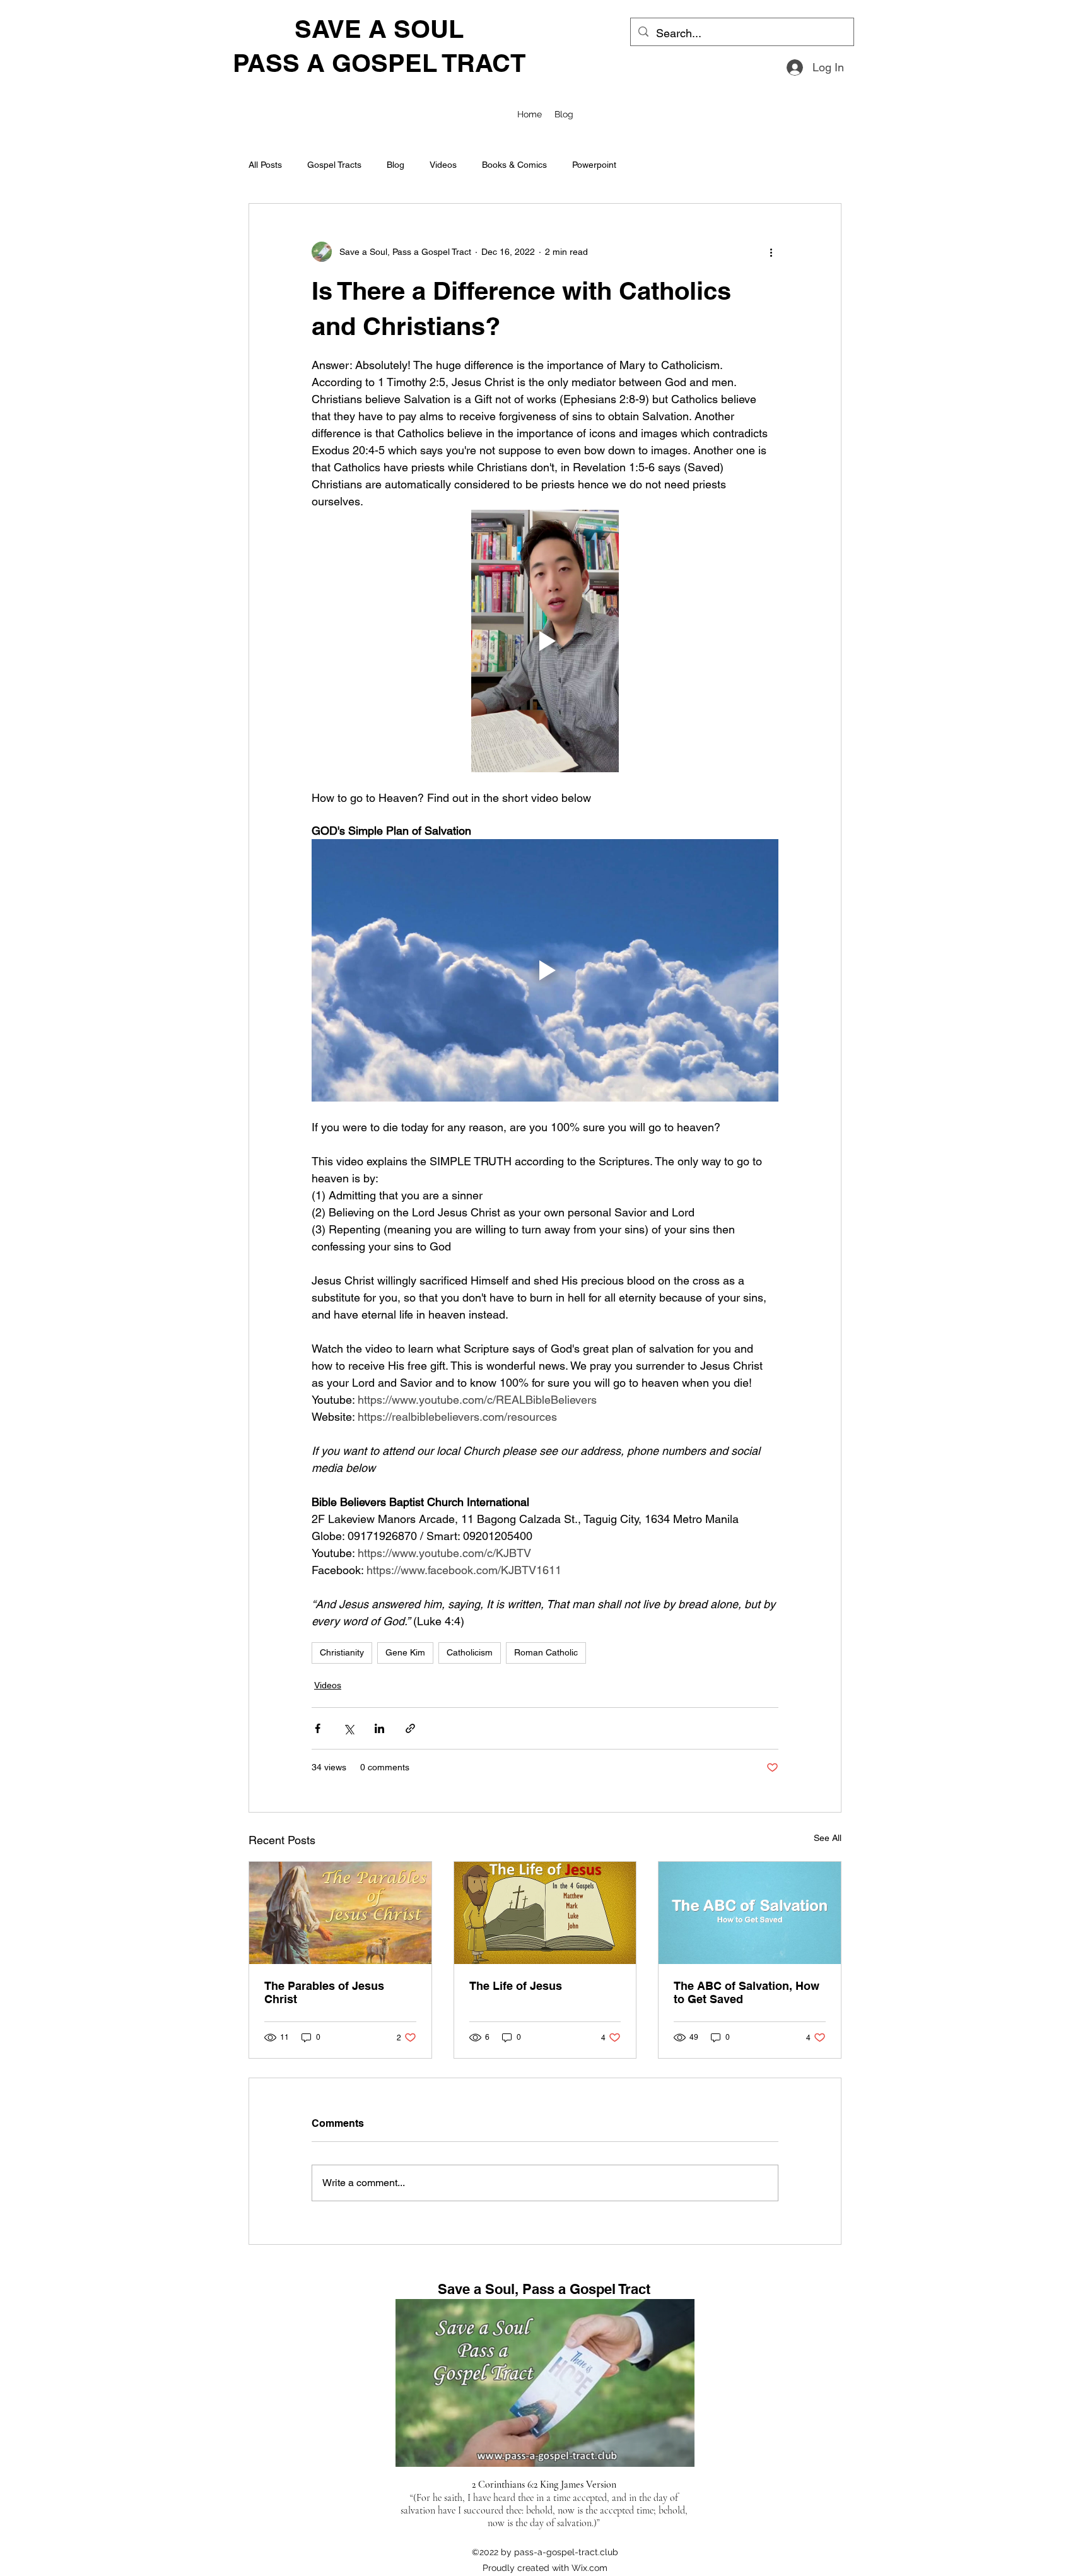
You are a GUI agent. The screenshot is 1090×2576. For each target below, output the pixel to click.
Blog (396, 165)
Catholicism (470, 1652)
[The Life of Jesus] (545, 1913)
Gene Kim (405, 1652)
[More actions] (771, 252)
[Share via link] (410, 1728)
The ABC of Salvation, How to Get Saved (747, 1992)
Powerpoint (594, 165)
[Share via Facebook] (318, 1728)
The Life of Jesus (516, 1986)
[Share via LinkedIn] (379, 1728)
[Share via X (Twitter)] (349, 1728)
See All (828, 1838)
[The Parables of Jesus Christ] (340, 1913)
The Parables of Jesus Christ (324, 1992)
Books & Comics (514, 165)
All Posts (265, 165)
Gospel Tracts (334, 165)
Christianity (342, 1652)
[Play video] (545, 641)
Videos (443, 165)
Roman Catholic (546, 1652)
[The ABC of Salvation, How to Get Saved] (750, 1913)
